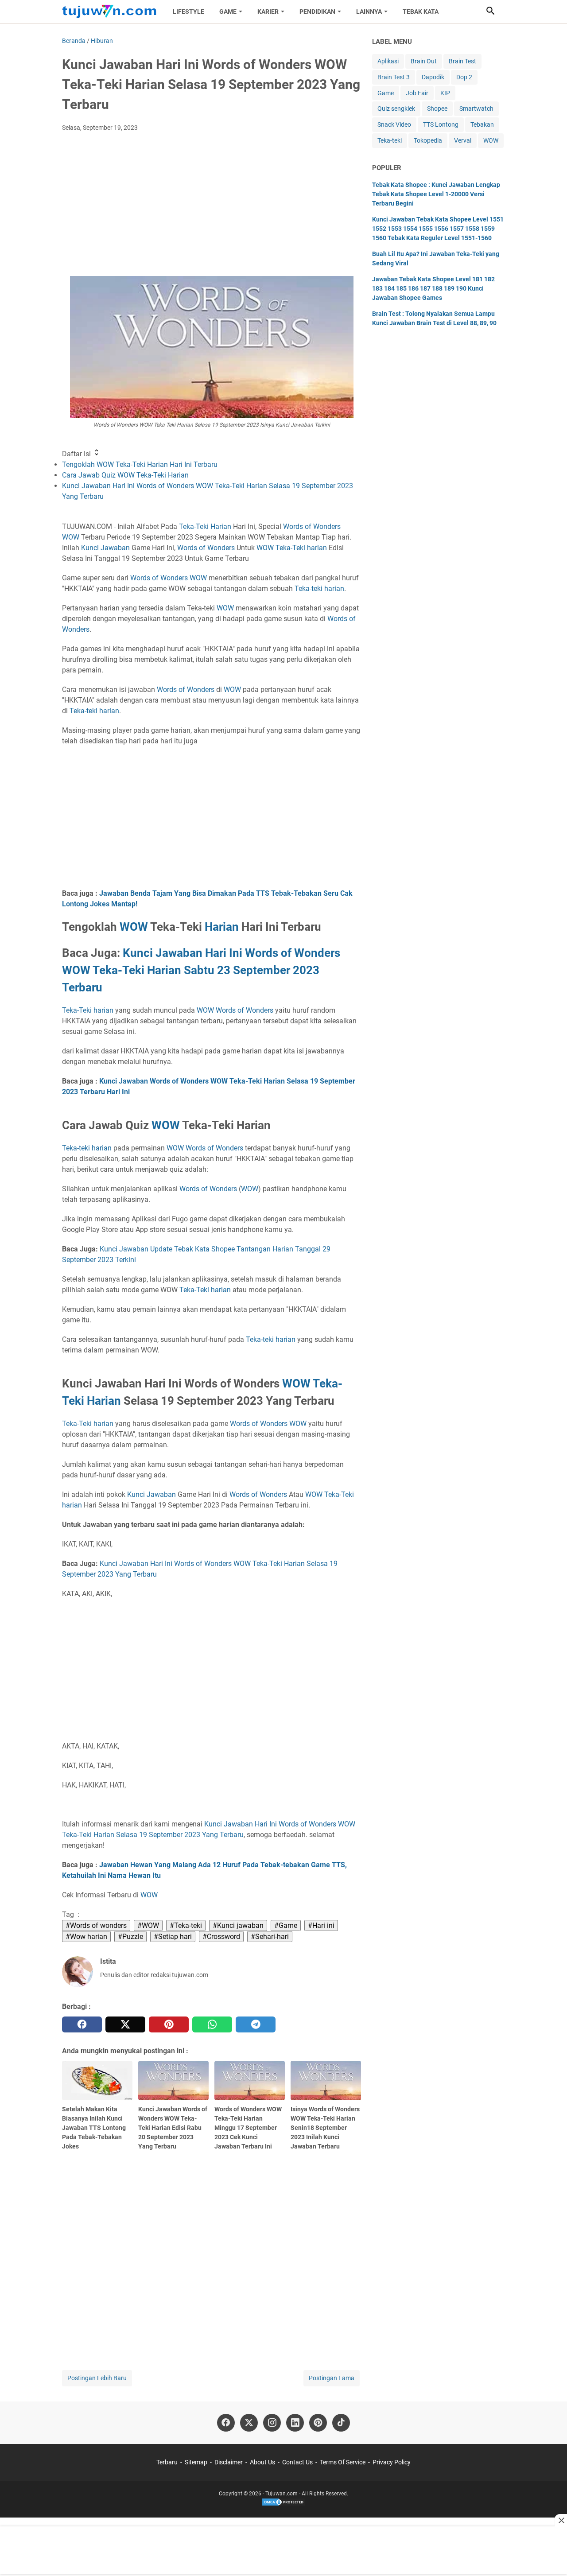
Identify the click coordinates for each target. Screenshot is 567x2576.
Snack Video (394, 124)
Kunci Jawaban (105, 548)
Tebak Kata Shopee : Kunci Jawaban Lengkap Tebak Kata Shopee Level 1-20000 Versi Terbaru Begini (436, 194)
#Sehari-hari (270, 1937)
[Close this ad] (561, 2520)
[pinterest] (169, 2024)
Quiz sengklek (396, 109)
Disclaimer (229, 2462)
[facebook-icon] (226, 2423)
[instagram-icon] (272, 2423)
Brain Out (424, 61)
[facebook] (82, 2024)
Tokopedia (428, 140)
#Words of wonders (96, 1925)
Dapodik (433, 77)
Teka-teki (309, 589)
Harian (222, 927)
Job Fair (417, 93)
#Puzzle (130, 1937)
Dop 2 (464, 77)
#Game (286, 1925)
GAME (228, 12)
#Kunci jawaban (238, 1925)
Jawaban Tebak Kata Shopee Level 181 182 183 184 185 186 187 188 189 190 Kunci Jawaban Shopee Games (433, 288)
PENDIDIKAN (317, 12)
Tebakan (482, 124)
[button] (490, 11)
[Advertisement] (212, 205)
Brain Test (462, 61)
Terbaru (167, 2462)
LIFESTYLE (188, 12)
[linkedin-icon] (295, 2423)
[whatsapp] (212, 2024)
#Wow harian (86, 1937)
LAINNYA (369, 12)
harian (334, 589)
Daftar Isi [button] (77, 454)
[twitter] (125, 2024)
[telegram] (256, 2024)
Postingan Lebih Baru (97, 2378)
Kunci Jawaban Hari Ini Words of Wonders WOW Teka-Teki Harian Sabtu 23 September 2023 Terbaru (201, 970)
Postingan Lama (332, 2378)
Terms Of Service (343, 2462)
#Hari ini (321, 1925)
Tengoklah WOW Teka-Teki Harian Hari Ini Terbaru (140, 464)
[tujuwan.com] (109, 12)
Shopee (437, 109)
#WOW (148, 1925)
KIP (445, 93)
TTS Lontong (441, 124)
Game (386, 93)
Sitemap (196, 2462)
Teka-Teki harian (301, 548)
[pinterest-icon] (318, 2423)
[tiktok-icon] (341, 2423)
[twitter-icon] (249, 2423)
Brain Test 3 (394, 77)
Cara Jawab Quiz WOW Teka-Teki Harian (125, 475)
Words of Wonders (312, 526)
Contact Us (297, 2462)
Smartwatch (476, 109)
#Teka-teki (186, 1925)
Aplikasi (388, 61)
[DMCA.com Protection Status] (283, 2505)
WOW (71, 537)
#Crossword (221, 1937)
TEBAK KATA (421, 12)
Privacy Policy (392, 2462)
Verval (463, 140)
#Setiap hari (173, 1937)
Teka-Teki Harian (205, 526)
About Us (262, 2462)
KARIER (268, 12)
